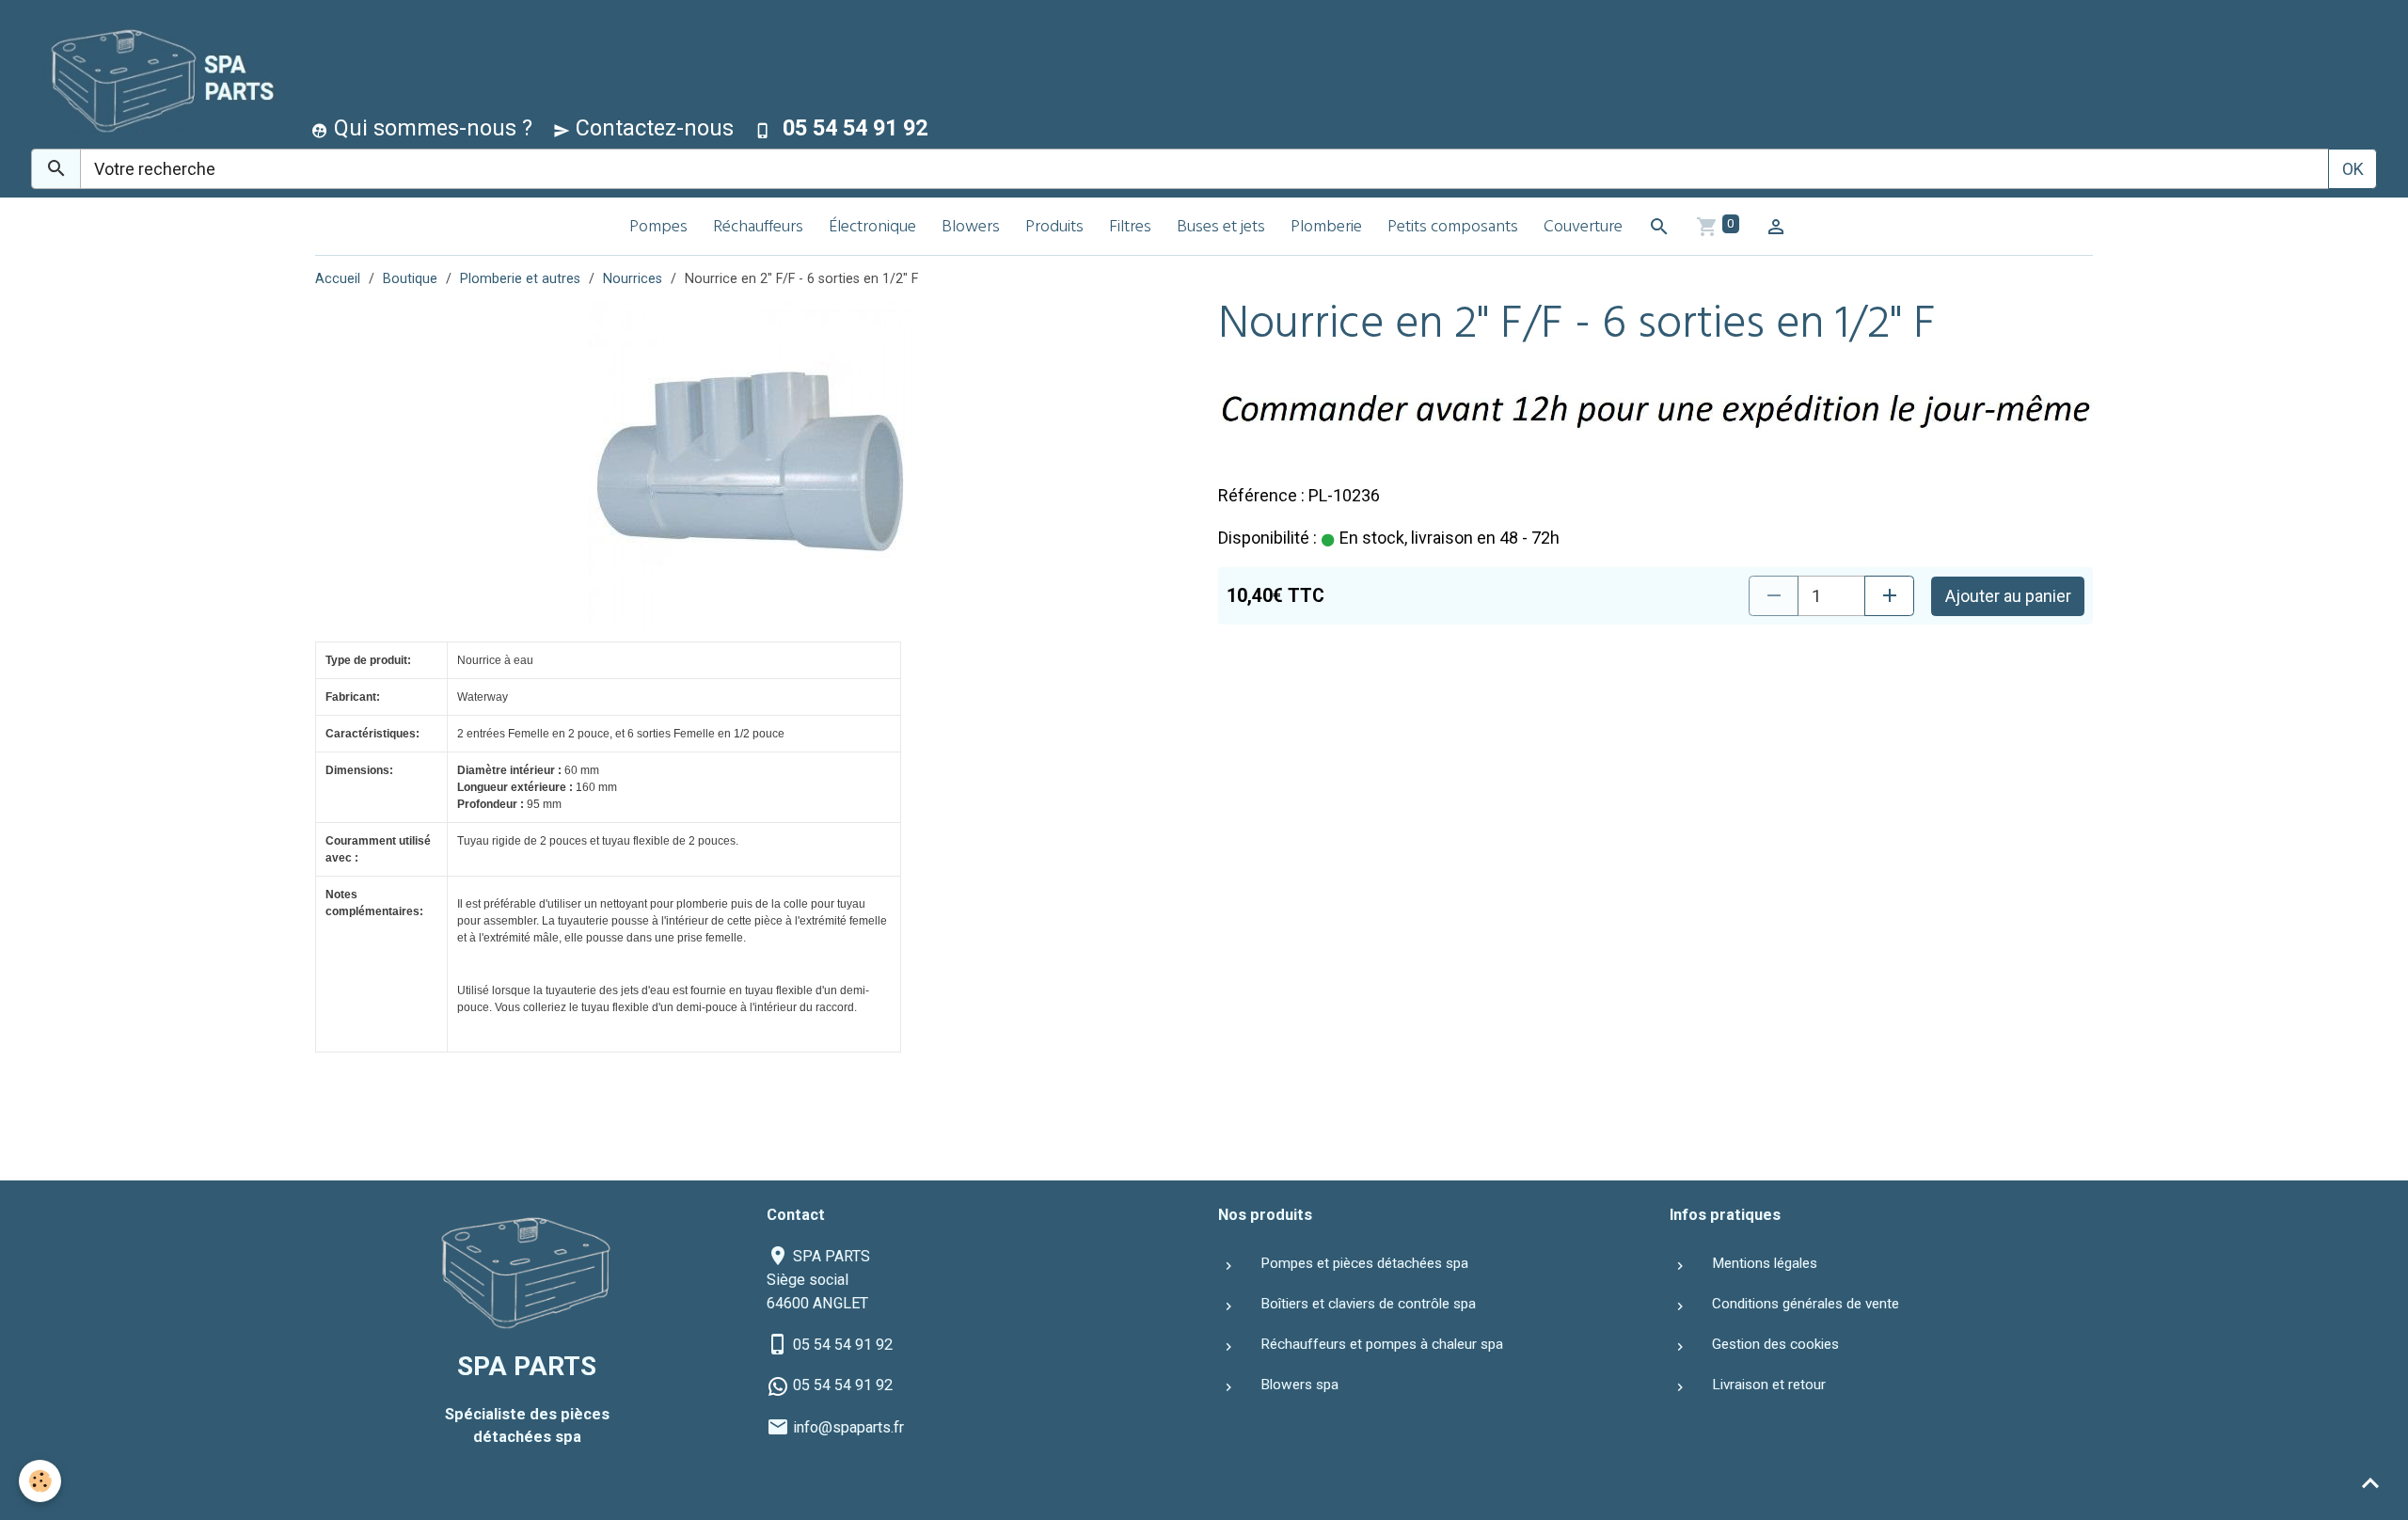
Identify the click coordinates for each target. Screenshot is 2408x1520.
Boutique (410, 279)
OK (2353, 169)
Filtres (1130, 228)
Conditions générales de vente (1806, 1304)
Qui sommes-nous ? (430, 128)
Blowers (971, 228)
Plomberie (1326, 228)
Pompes (658, 228)
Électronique (872, 228)
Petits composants (1453, 228)
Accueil (338, 279)
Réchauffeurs (758, 228)
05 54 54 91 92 (843, 1345)
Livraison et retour (1769, 1385)
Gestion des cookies (1775, 1344)
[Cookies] (40, 1481)
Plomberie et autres (520, 279)
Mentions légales (1765, 1263)
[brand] (156, 79)
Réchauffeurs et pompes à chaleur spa (1382, 1344)
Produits (1054, 228)
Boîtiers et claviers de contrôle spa (1368, 1304)
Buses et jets (1221, 228)
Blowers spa (1299, 1385)
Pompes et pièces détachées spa (1364, 1263)
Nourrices (633, 279)
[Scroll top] (2370, 1482)
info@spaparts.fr (848, 1427)
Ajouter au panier (2008, 596)
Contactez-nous (652, 128)
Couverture (1583, 228)
